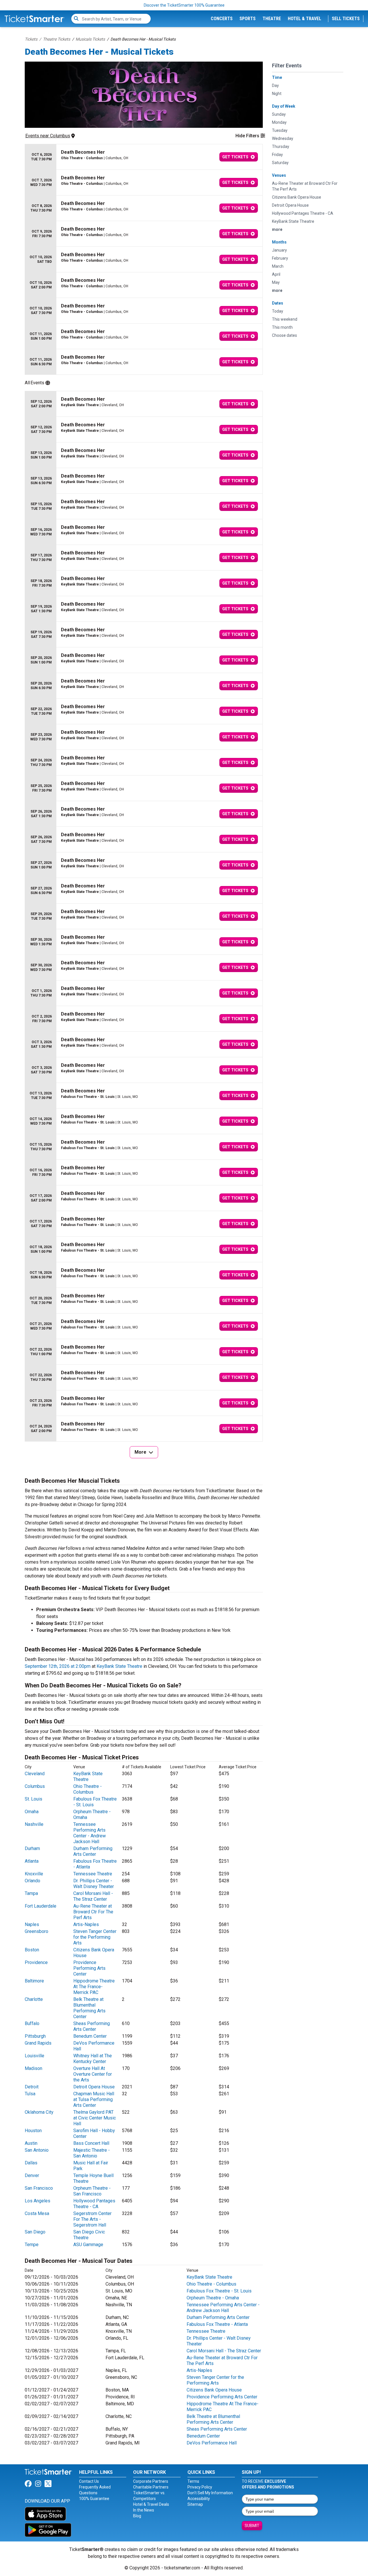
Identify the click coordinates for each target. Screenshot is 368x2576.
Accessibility (199, 2499)
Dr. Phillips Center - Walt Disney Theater (94, 1884)
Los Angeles (38, 2201)
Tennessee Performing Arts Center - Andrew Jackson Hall (90, 1833)
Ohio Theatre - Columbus (88, 1789)
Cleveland (35, 1774)
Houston (33, 2131)
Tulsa (30, 2094)
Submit (252, 2526)
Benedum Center (90, 2036)
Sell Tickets (346, 19)
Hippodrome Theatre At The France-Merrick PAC (94, 1987)
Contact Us (89, 2481)
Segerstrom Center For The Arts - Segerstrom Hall (92, 2219)
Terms (193, 2481)
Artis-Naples (86, 1924)
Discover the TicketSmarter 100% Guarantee (184, 5)
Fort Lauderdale (41, 1906)
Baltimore (34, 1981)
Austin (31, 2143)
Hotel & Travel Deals (151, 2504)
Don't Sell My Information (210, 2493)
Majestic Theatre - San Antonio (92, 2153)
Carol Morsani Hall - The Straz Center (93, 1896)
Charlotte (34, 1999)
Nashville (34, 1824)
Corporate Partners (151, 2481)
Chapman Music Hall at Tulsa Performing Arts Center (94, 2099)
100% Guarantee (94, 2499)
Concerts (222, 19)
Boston (32, 1950)
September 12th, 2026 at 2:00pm (58, 1666)
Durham (32, 1848)
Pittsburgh (35, 2036)
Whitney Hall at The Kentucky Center (93, 2059)
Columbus (35, 1786)
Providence (36, 1962)
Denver (32, 2175)
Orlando (32, 1881)
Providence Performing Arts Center (89, 1968)
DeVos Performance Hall (212, 2443)
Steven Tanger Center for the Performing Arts (95, 1937)
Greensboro (37, 1931)
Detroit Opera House (94, 2087)
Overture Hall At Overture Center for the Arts (93, 2074)
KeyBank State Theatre (119, 1666)
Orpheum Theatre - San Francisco (92, 2191)
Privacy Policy (200, 2487)
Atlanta (32, 1861)
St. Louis (33, 1799)
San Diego (35, 2232)
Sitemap (195, 2504)
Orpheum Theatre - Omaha (213, 2298)
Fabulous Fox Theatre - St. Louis (219, 2291)
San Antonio (37, 2150)
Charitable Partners (151, 2487)
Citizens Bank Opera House (214, 2390)
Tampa (31, 1893)
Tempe (32, 2245)
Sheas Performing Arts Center (92, 2026)
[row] (144, 157)
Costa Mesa (37, 2213)
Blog (137, 2516)
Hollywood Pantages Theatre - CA (94, 2204)
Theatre (272, 19)
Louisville (34, 2056)
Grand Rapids (38, 2043)
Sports (248, 19)
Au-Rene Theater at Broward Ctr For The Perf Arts (93, 1912)
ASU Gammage (88, 2245)
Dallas (31, 2163)
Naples (32, 1924)
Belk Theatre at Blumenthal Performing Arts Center (89, 2008)
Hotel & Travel (304, 19)
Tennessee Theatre (93, 1874)
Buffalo (32, 2023)
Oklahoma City (39, 2112)
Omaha (32, 1812)
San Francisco (39, 2188)
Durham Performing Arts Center (93, 1851)
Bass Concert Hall (91, 2143)
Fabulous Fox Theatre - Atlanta (217, 2324)
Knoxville (34, 1874)
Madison (33, 2068)
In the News (144, 2510)
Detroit (32, 2087)
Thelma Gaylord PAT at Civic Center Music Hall (95, 2118)
